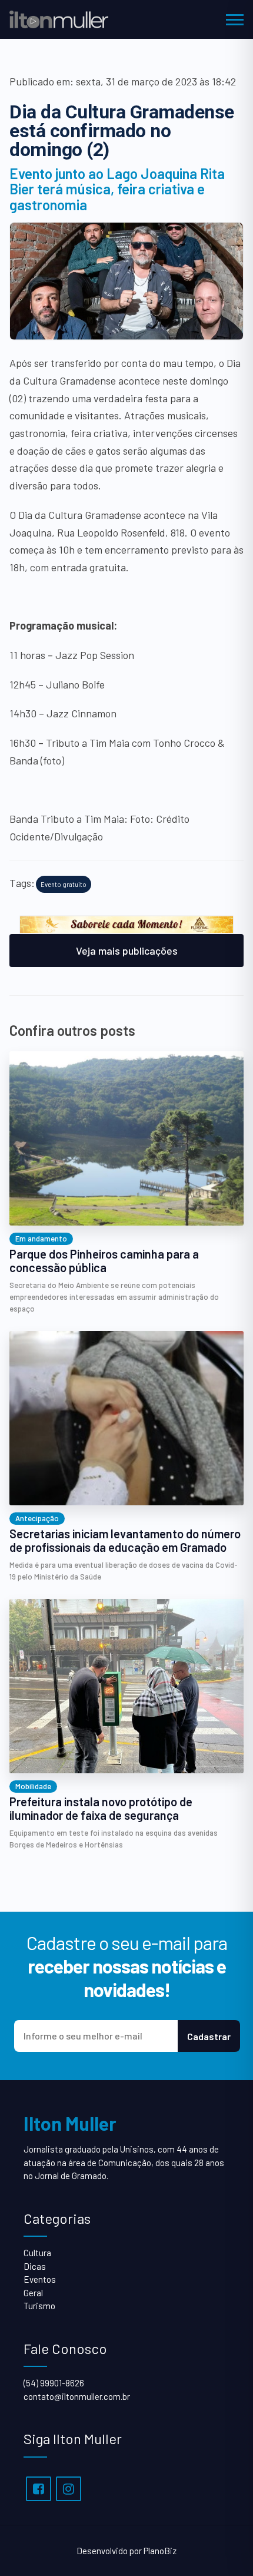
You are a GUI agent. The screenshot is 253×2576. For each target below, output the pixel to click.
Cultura (37, 2253)
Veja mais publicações (127, 951)
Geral (33, 2293)
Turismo (39, 2306)
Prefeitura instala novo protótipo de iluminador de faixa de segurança (101, 1809)
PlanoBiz (160, 2551)
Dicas (35, 2266)
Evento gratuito (64, 884)
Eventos (40, 2279)
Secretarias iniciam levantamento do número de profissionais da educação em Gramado (125, 1541)
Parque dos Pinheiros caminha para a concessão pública (104, 1261)
